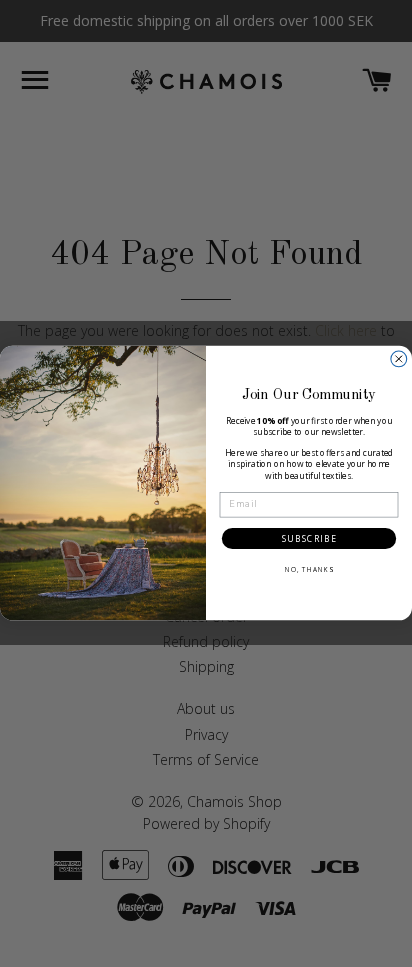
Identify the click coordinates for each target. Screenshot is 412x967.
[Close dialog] (399, 359)
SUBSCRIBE (309, 539)
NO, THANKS (309, 570)
